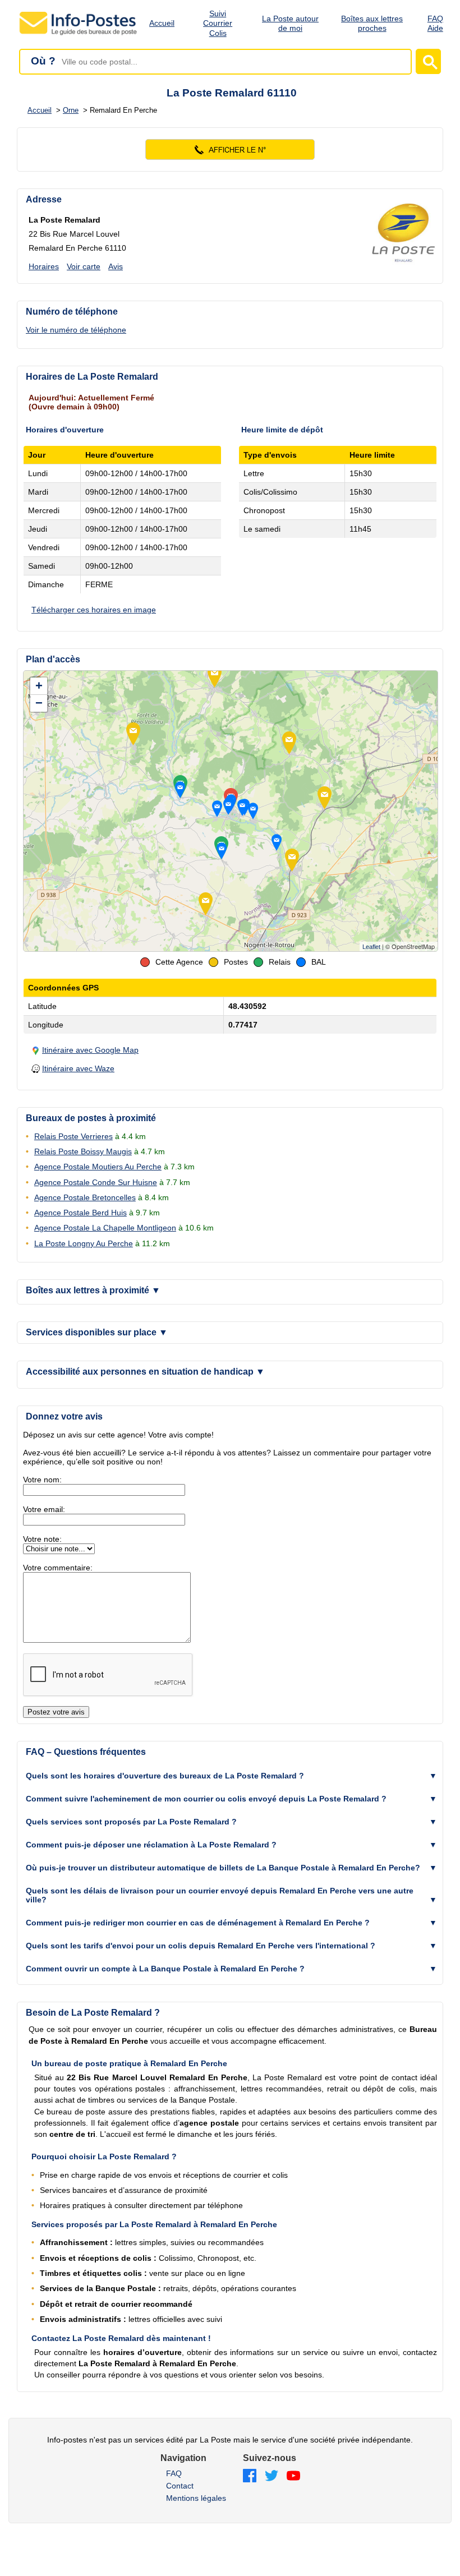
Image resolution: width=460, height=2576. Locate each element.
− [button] (39, 703)
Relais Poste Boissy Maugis (83, 1151)
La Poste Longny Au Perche (84, 1243)
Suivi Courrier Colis (218, 24)
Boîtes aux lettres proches (372, 23)
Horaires (44, 266)
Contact (180, 2486)
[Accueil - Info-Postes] (79, 35)
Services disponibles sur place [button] (97, 1332)
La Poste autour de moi (290, 23)
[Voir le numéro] (230, 149)
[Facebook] (250, 2476)
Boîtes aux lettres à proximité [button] (93, 1290)
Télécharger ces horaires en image (94, 610)
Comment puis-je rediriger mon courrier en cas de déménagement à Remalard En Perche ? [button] (198, 1923)
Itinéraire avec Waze (78, 1068)
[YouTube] (293, 2476)
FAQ (174, 2473)
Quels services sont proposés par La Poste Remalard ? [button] (131, 1822)
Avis (116, 266)
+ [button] (39, 686)
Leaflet (371, 947)
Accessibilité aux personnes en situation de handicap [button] (145, 1372)
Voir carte (84, 266)
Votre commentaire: (58, 1568)
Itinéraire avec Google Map (90, 1050)
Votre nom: (42, 1480)
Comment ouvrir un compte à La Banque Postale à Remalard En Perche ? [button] (165, 1969)
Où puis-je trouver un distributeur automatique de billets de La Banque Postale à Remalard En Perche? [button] (223, 1868)
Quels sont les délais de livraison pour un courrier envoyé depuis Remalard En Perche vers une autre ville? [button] (220, 1895)
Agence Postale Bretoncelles (85, 1197)
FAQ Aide (435, 23)
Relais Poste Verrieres (73, 1136)
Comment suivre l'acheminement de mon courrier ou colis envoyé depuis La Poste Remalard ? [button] (206, 1799)
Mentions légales (196, 2498)
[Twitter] (272, 2476)
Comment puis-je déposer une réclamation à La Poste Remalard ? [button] (151, 1845)
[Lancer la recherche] (428, 61)
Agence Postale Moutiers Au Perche (98, 1167)
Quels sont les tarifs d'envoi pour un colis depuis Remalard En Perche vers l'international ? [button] (201, 1946)
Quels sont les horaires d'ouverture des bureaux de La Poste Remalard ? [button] (165, 1776)
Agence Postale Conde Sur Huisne (96, 1182)
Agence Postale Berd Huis (81, 1213)
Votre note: (42, 1539)
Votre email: (44, 1509)
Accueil (162, 23)
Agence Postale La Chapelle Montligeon (105, 1228)
